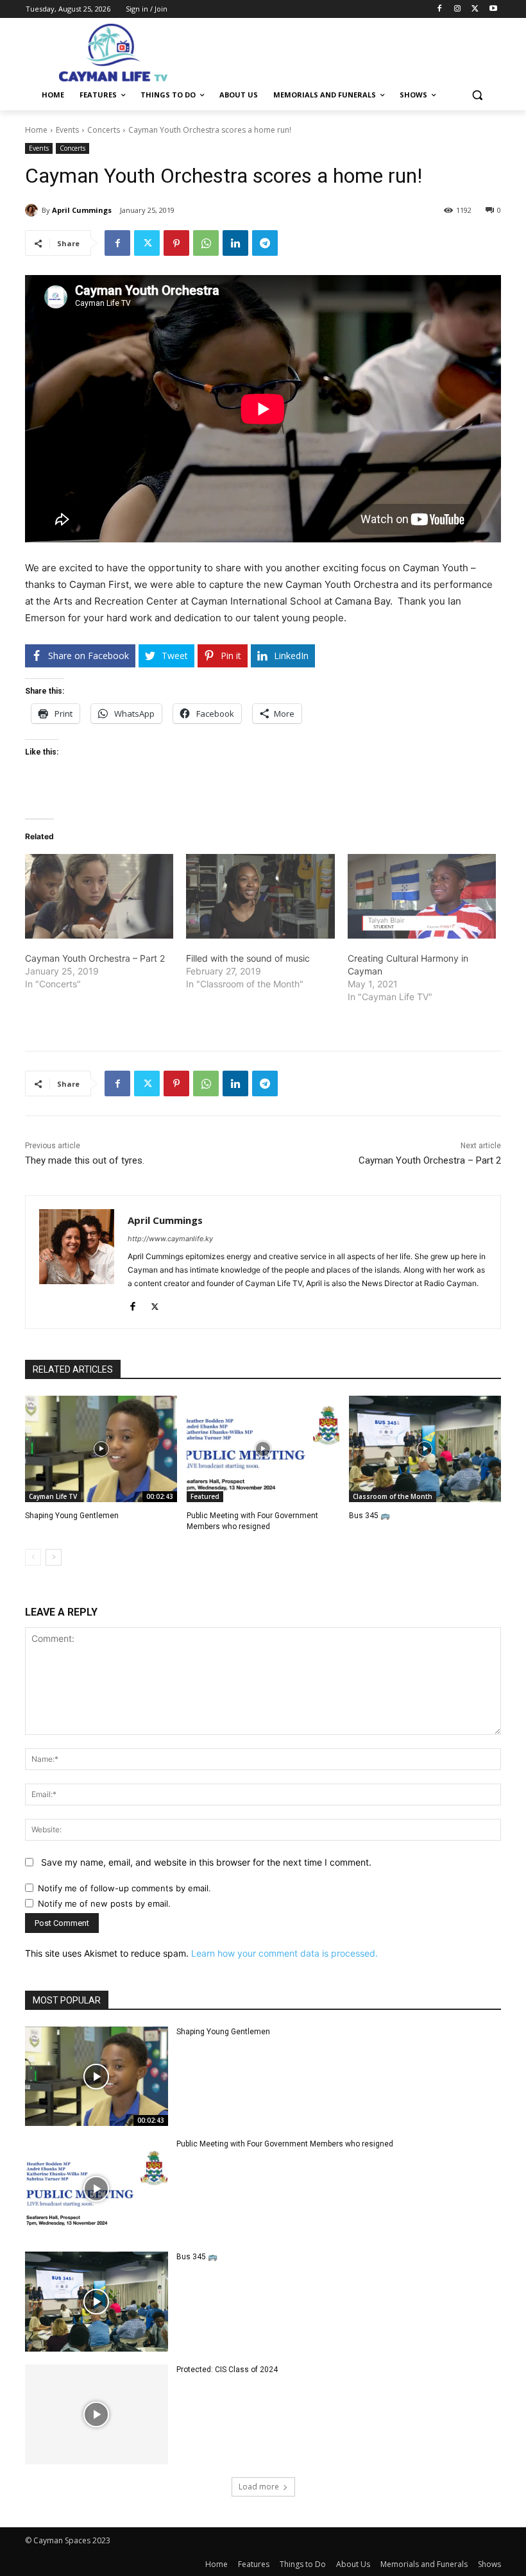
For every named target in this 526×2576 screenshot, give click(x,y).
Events (67, 130)
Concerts (104, 130)
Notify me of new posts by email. (104, 1903)
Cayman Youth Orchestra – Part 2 (95, 958)
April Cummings (82, 210)
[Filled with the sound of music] (260, 896)
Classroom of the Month (393, 1496)
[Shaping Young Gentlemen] (101, 1449)
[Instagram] (458, 9)
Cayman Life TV (53, 1496)
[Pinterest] (176, 243)
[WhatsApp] (206, 243)
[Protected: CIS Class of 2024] (97, 2414)
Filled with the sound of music (248, 958)
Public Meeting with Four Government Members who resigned (285, 2144)
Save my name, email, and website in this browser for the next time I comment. (206, 1862)
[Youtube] (493, 9)
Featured (205, 1496)
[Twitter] (475, 9)
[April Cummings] (33, 210)
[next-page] (54, 1557)
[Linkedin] (235, 243)
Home (36, 130)
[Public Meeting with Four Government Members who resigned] (263, 1449)
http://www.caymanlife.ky (170, 1239)
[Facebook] (440, 9)
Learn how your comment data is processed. (284, 1953)
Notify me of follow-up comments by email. (124, 1888)
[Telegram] (265, 243)
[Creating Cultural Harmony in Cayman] (422, 896)
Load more (259, 2487)
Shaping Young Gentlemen (72, 1516)
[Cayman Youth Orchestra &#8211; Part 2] (99, 896)
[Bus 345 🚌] (425, 1449)
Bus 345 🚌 (369, 1516)
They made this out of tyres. (85, 1160)
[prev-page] (33, 1557)
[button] (477, 95)
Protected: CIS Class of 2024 (227, 2370)
